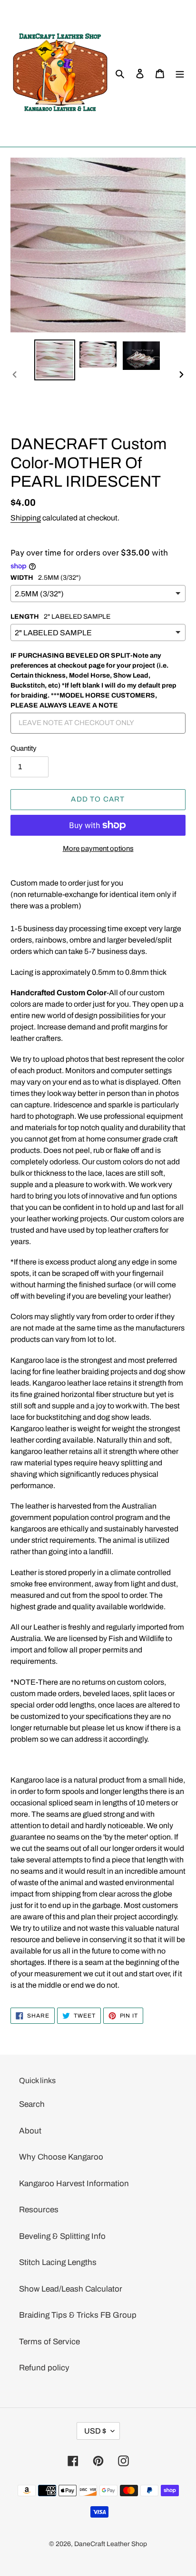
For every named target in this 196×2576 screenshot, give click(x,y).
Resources (39, 2210)
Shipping (26, 518)
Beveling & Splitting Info (62, 2236)
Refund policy (44, 2368)
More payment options (98, 849)
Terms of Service (49, 2342)
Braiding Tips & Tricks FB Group (78, 2315)
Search (32, 2104)
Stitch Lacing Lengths (58, 2262)
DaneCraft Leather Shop (111, 2544)
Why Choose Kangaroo (61, 2157)
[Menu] (180, 74)
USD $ (95, 2431)
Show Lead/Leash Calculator (71, 2289)
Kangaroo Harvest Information (74, 2184)
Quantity (24, 748)
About (30, 2131)
